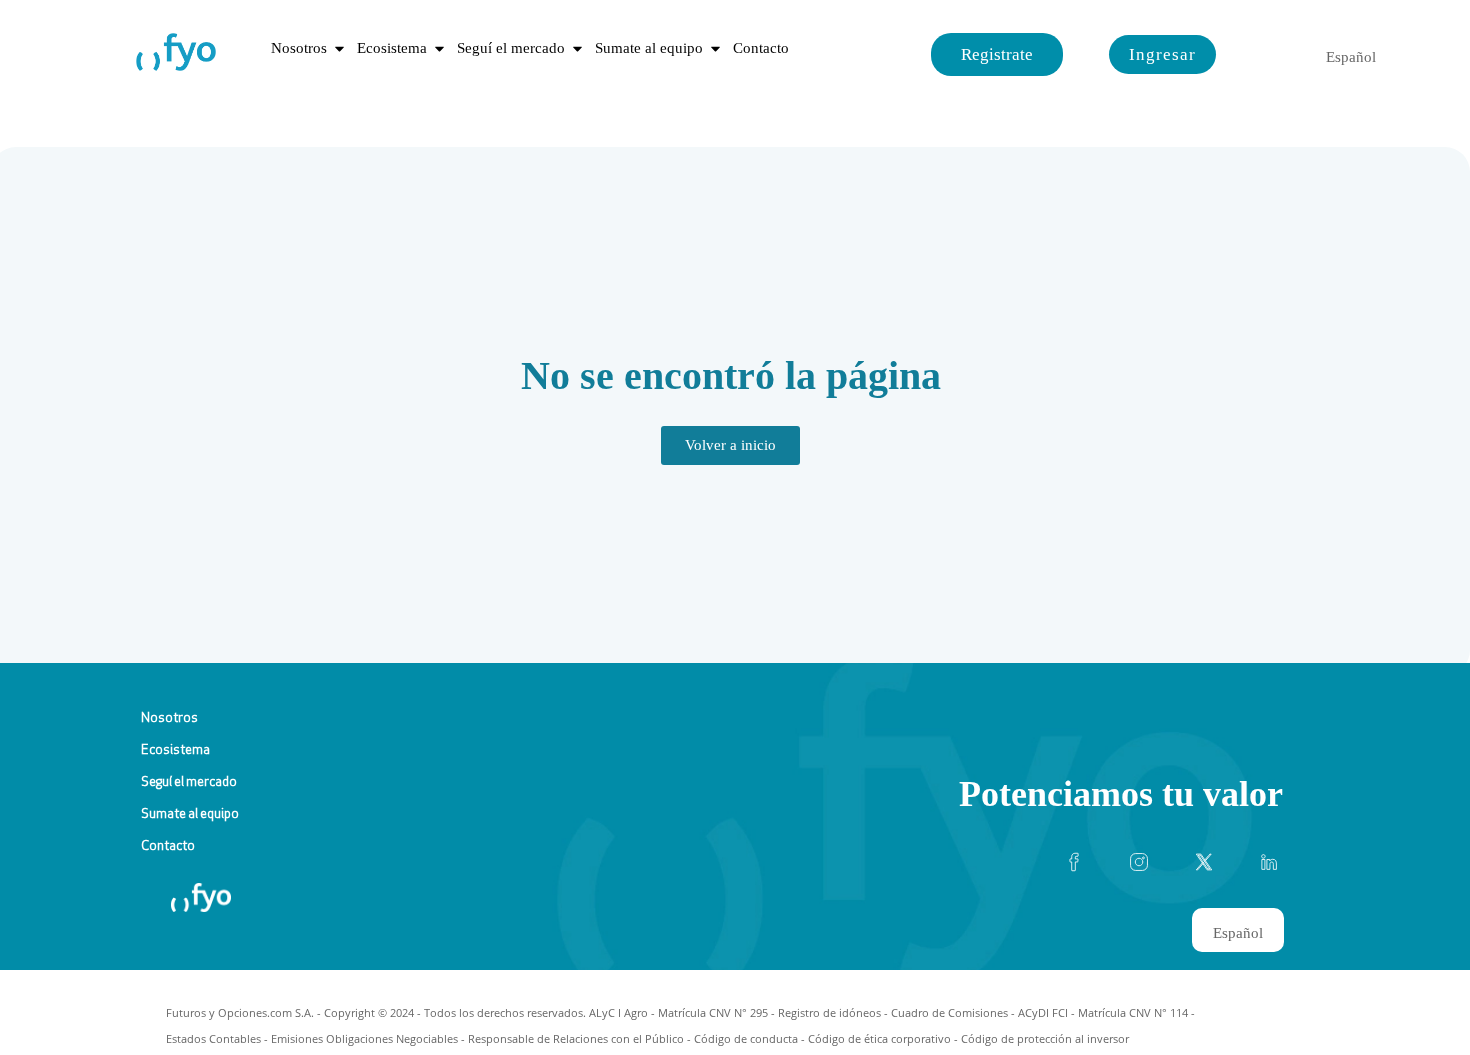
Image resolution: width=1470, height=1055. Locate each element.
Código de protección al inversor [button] (1045, 1038)
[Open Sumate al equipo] (715, 48)
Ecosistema (175, 750)
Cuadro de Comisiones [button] (949, 1012)
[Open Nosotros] (339, 48)
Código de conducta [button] (746, 1038)
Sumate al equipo (190, 814)
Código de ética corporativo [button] (879, 1038)
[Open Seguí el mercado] (577, 48)
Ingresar (1162, 54)
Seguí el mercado (189, 782)
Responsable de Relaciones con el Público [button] (576, 1038)
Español (1351, 57)
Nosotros (169, 718)
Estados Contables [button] (213, 1038)
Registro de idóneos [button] (829, 1012)
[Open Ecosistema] (439, 48)
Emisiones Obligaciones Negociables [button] (364, 1038)
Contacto (168, 846)
